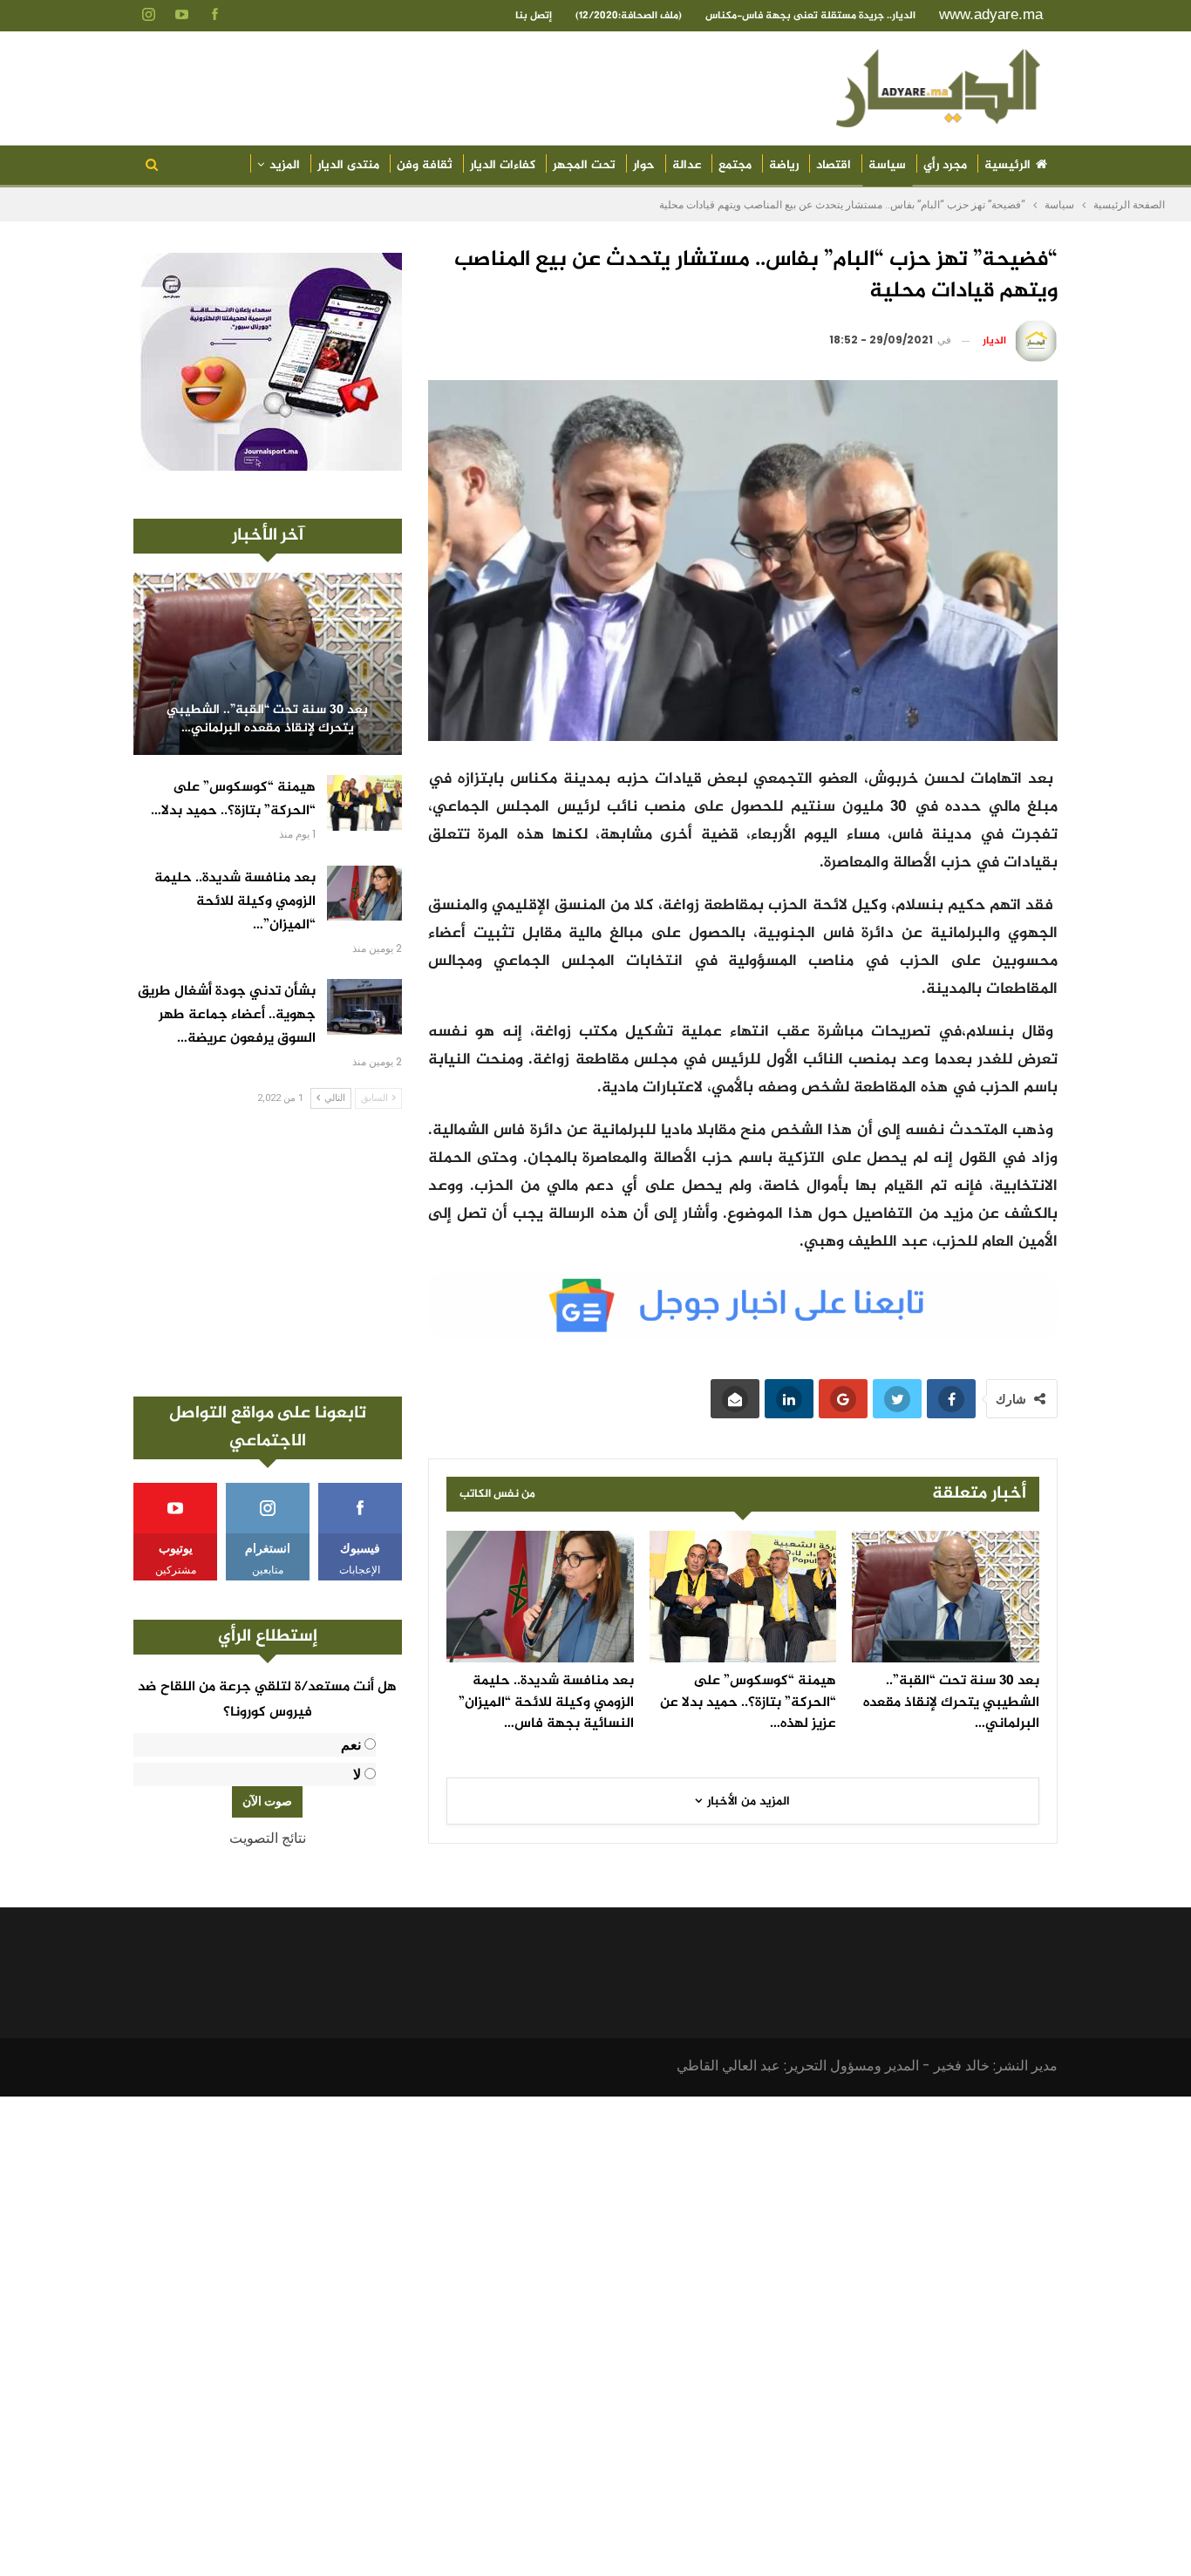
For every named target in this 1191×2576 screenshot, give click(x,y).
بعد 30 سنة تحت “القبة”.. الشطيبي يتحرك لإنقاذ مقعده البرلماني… (267, 720)
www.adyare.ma (991, 14)
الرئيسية (1007, 165)
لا (357, 1774)
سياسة (887, 165)
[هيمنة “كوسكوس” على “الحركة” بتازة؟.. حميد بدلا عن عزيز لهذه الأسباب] (743, 1596)
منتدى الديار (348, 165)
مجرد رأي (945, 165)
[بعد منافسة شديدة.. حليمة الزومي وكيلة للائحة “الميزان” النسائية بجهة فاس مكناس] (540, 1596)
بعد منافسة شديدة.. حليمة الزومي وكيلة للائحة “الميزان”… (235, 902)
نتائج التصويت (268, 1838)
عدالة (687, 165)
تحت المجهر (584, 165)
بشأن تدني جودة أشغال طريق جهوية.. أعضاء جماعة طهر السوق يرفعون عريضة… (227, 1015)
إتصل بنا (534, 16)
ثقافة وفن (425, 165)
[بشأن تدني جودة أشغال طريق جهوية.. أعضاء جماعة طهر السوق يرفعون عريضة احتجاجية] (364, 1007)
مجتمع (735, 165)
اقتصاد (834, 165)
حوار (644, 165)
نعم (351, 1745)
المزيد (285, 165)
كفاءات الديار (503, 165)
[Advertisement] (268, 1253)
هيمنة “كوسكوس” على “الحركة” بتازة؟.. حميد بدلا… (233, 799)
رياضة (784, 165)
